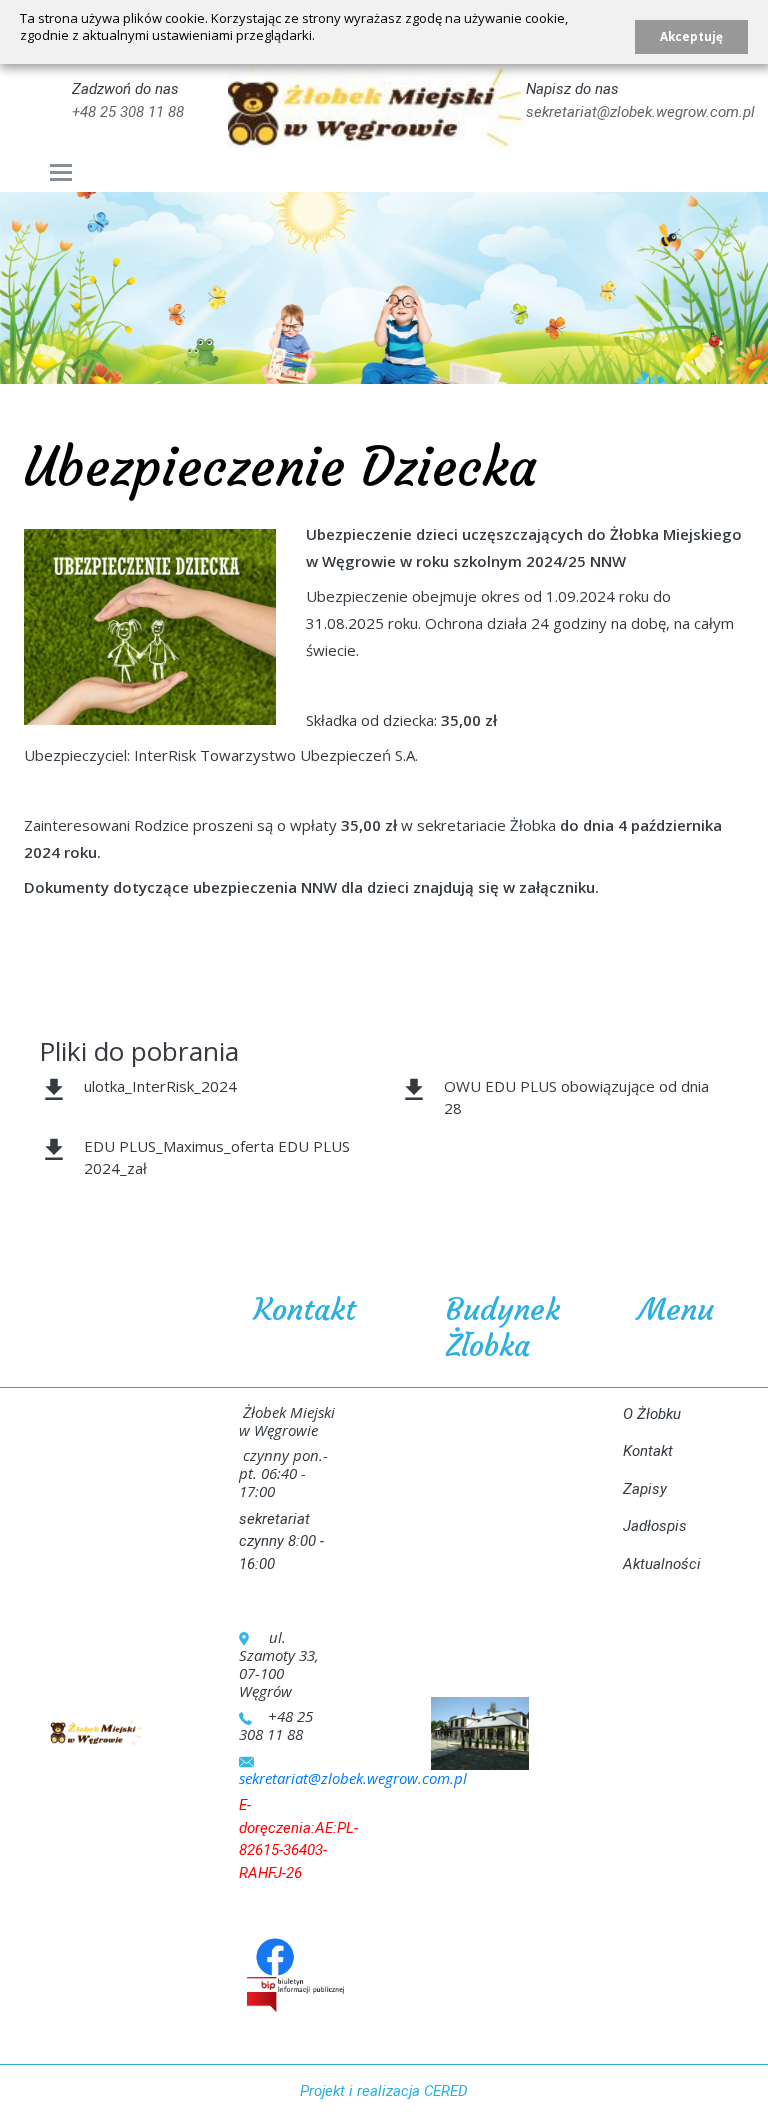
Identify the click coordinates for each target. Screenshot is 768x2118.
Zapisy (645, 1489)
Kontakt (648, 1451)
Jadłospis (655, 1526)
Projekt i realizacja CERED (384, 2091)
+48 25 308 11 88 (128, 112)
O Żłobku (652, 1414)
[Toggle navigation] (61, 172)
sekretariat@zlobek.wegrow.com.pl (640, 112)
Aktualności (662, 1564)
